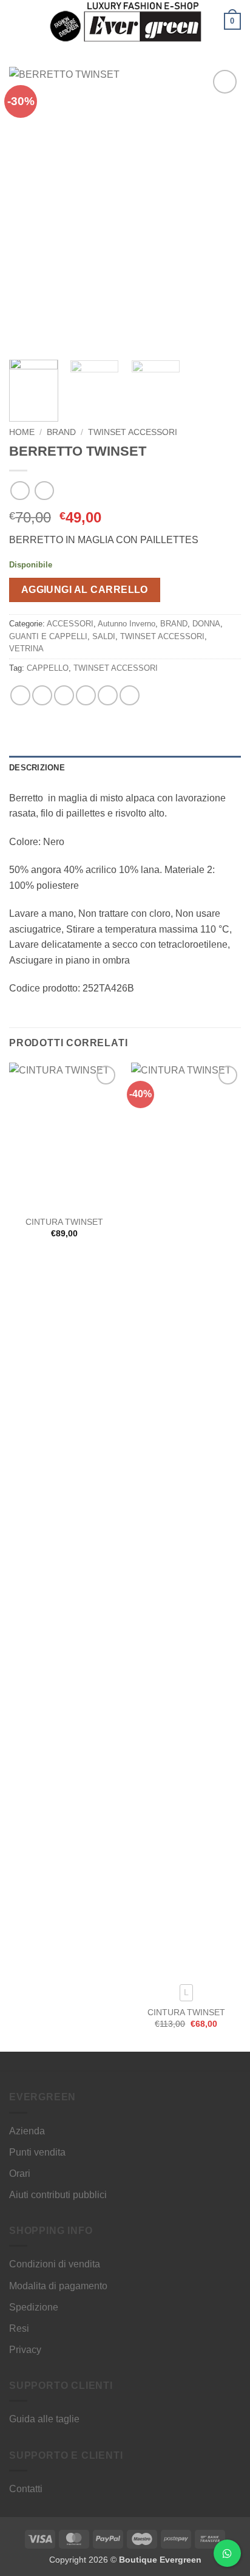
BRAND (61, 432)
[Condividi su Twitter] (64, 695)
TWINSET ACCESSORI (133, 432)
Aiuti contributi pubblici (58, 2195)
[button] (16, 21)
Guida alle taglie (44, 2419)
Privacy (25, 2350)
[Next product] (20, 491)
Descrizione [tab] (37, 768)
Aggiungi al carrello (85, 590)
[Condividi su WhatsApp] (20, 695)
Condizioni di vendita (55, 2264)
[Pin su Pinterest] (108, 695)
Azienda (27, 2131)
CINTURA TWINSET (64, 1222)
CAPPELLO (48, 668)
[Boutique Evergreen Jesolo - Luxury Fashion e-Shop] (125, 21)
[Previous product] (44, 491)
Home (22, 432)
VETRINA (26, 649)
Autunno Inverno (127, 624)
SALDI (104, 636)
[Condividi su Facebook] (42, 695)
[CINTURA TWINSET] (64, 1136)
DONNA (206, 624)
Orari (20, 2173)
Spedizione (34, 2307)
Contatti (26, 2489)
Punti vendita (37, 2152)
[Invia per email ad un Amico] (86, 695)
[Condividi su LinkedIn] (130, 695)
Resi (19, 2328)
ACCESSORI (70, 624)
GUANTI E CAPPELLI (48, 636)
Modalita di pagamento (58, 2286)
